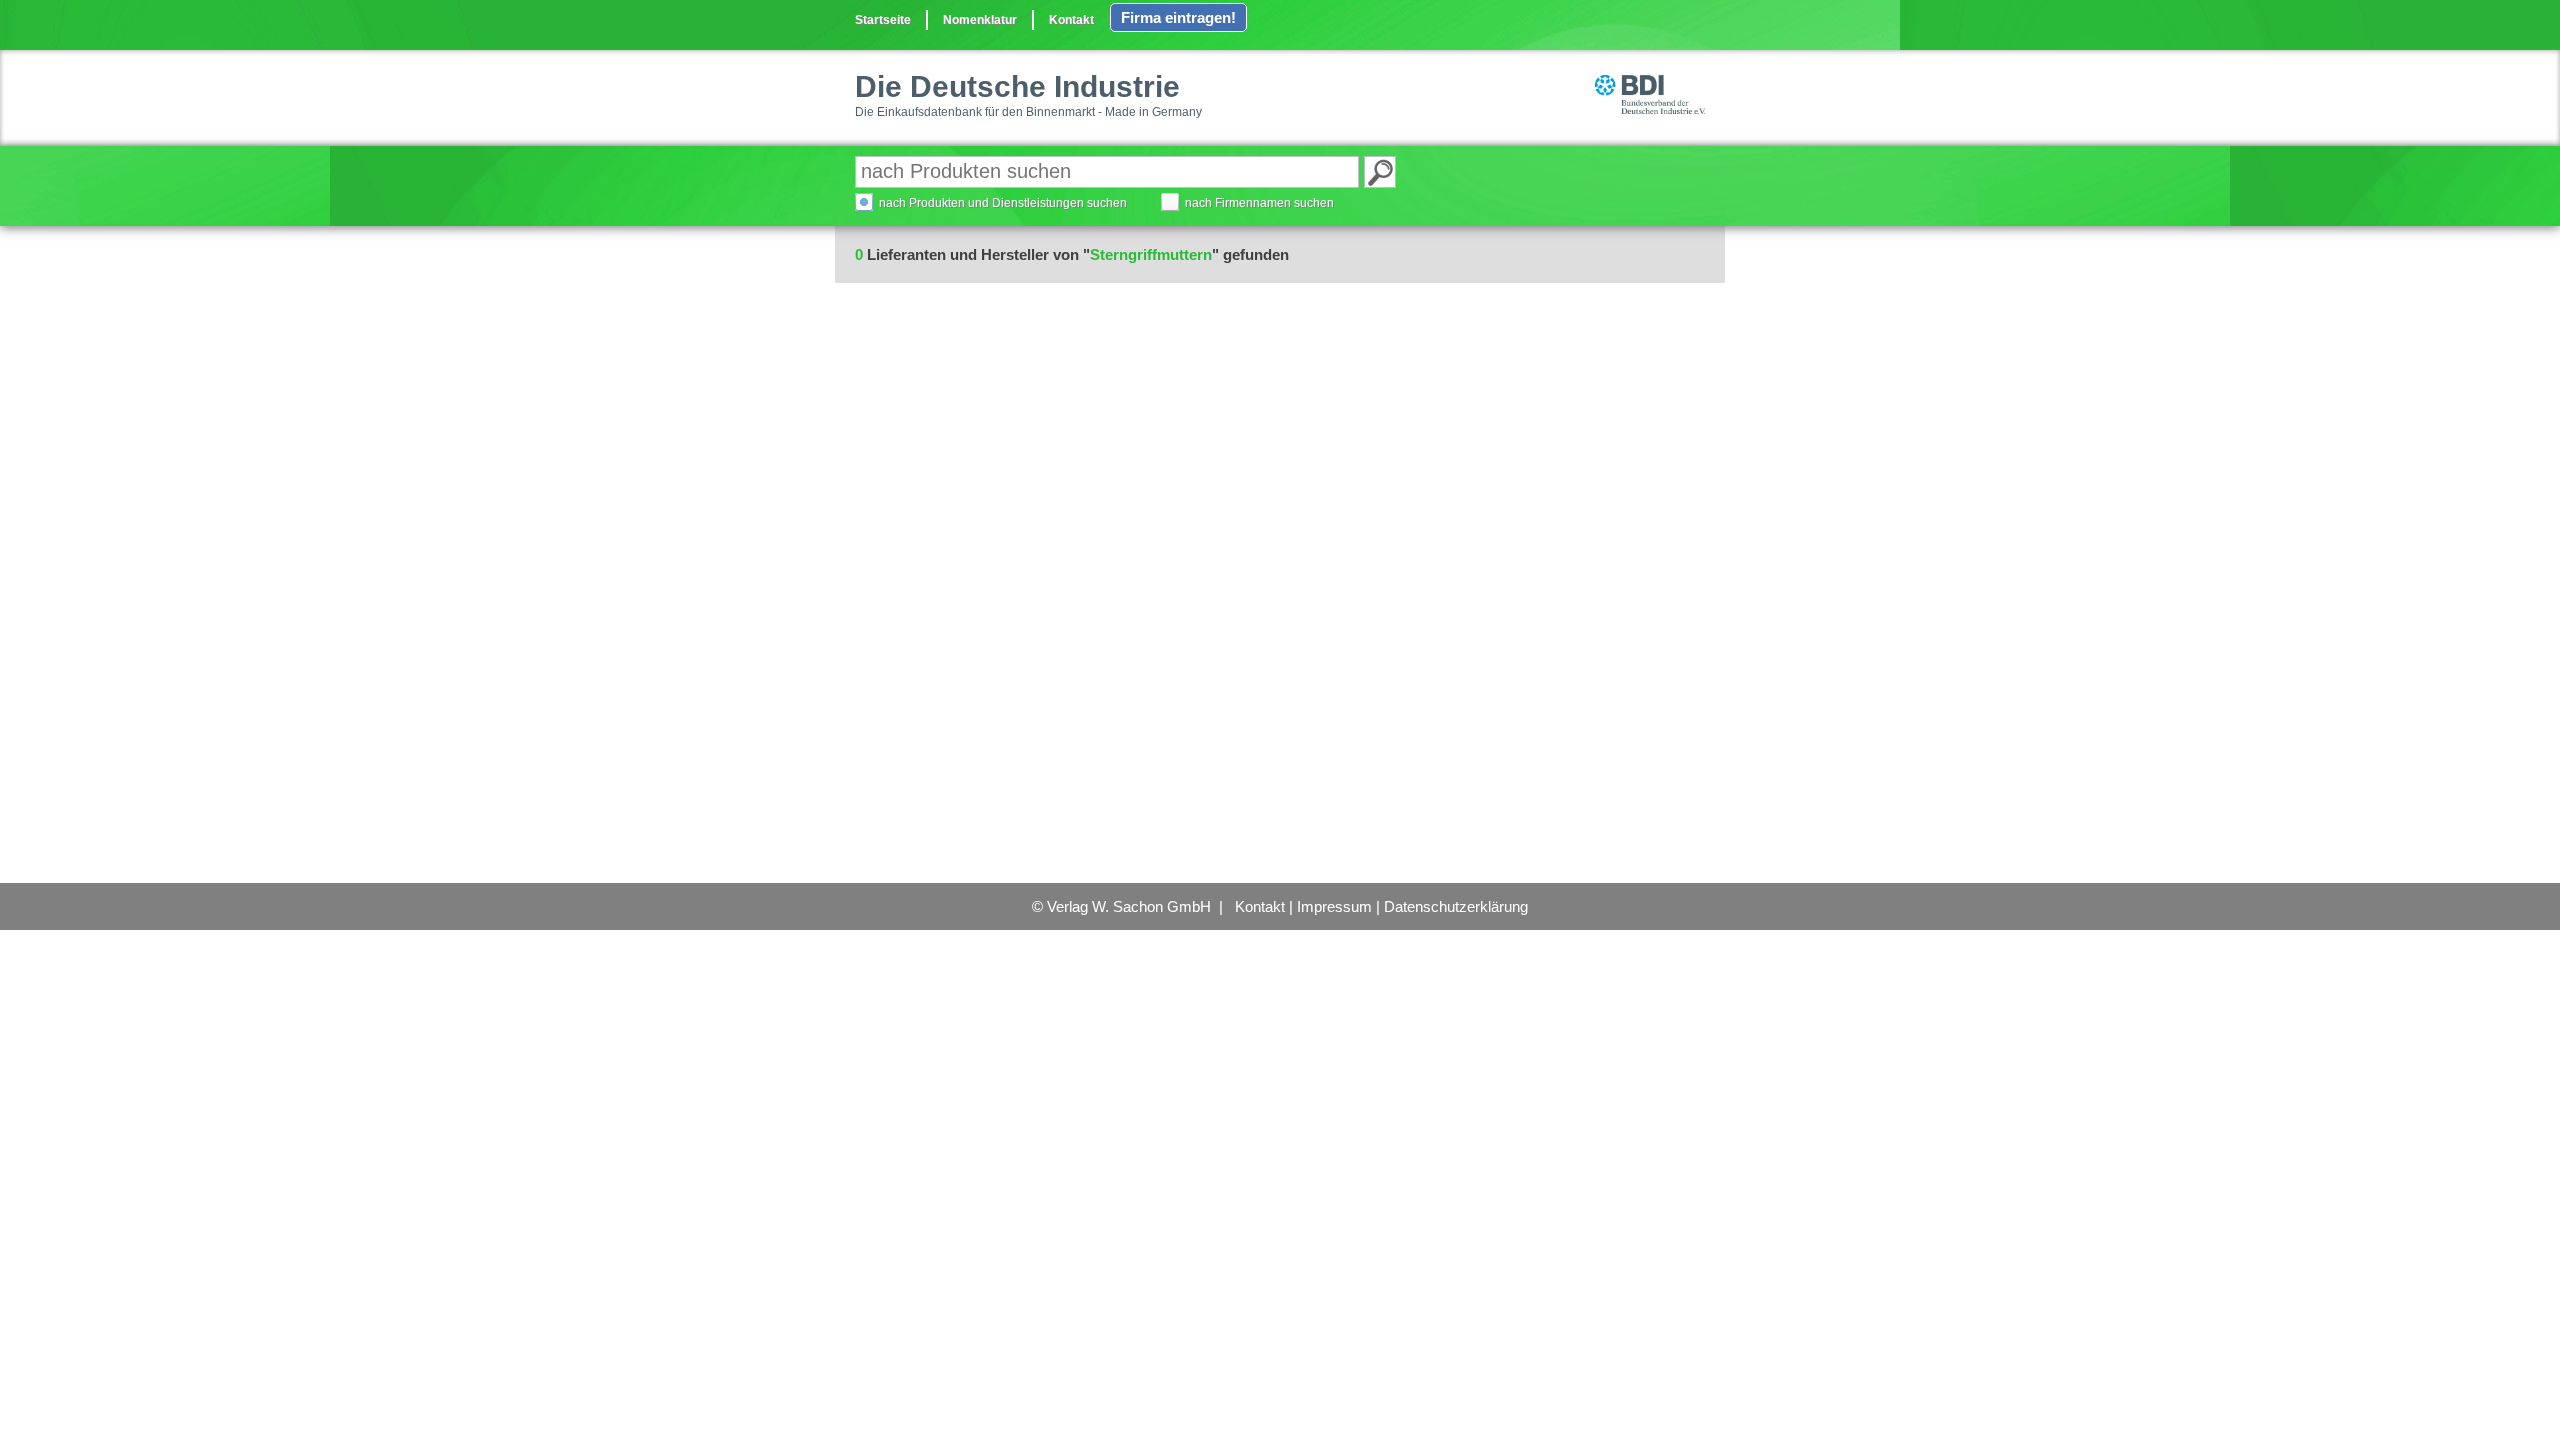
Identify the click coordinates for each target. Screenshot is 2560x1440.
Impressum (1334, 906)
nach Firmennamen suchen (1259, 203)
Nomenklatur (980, 20)
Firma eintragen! (1178, 17)
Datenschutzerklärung (1456, 906)
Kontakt (1071, 20)
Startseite (883, 20)
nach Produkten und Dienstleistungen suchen (1003, 203)
